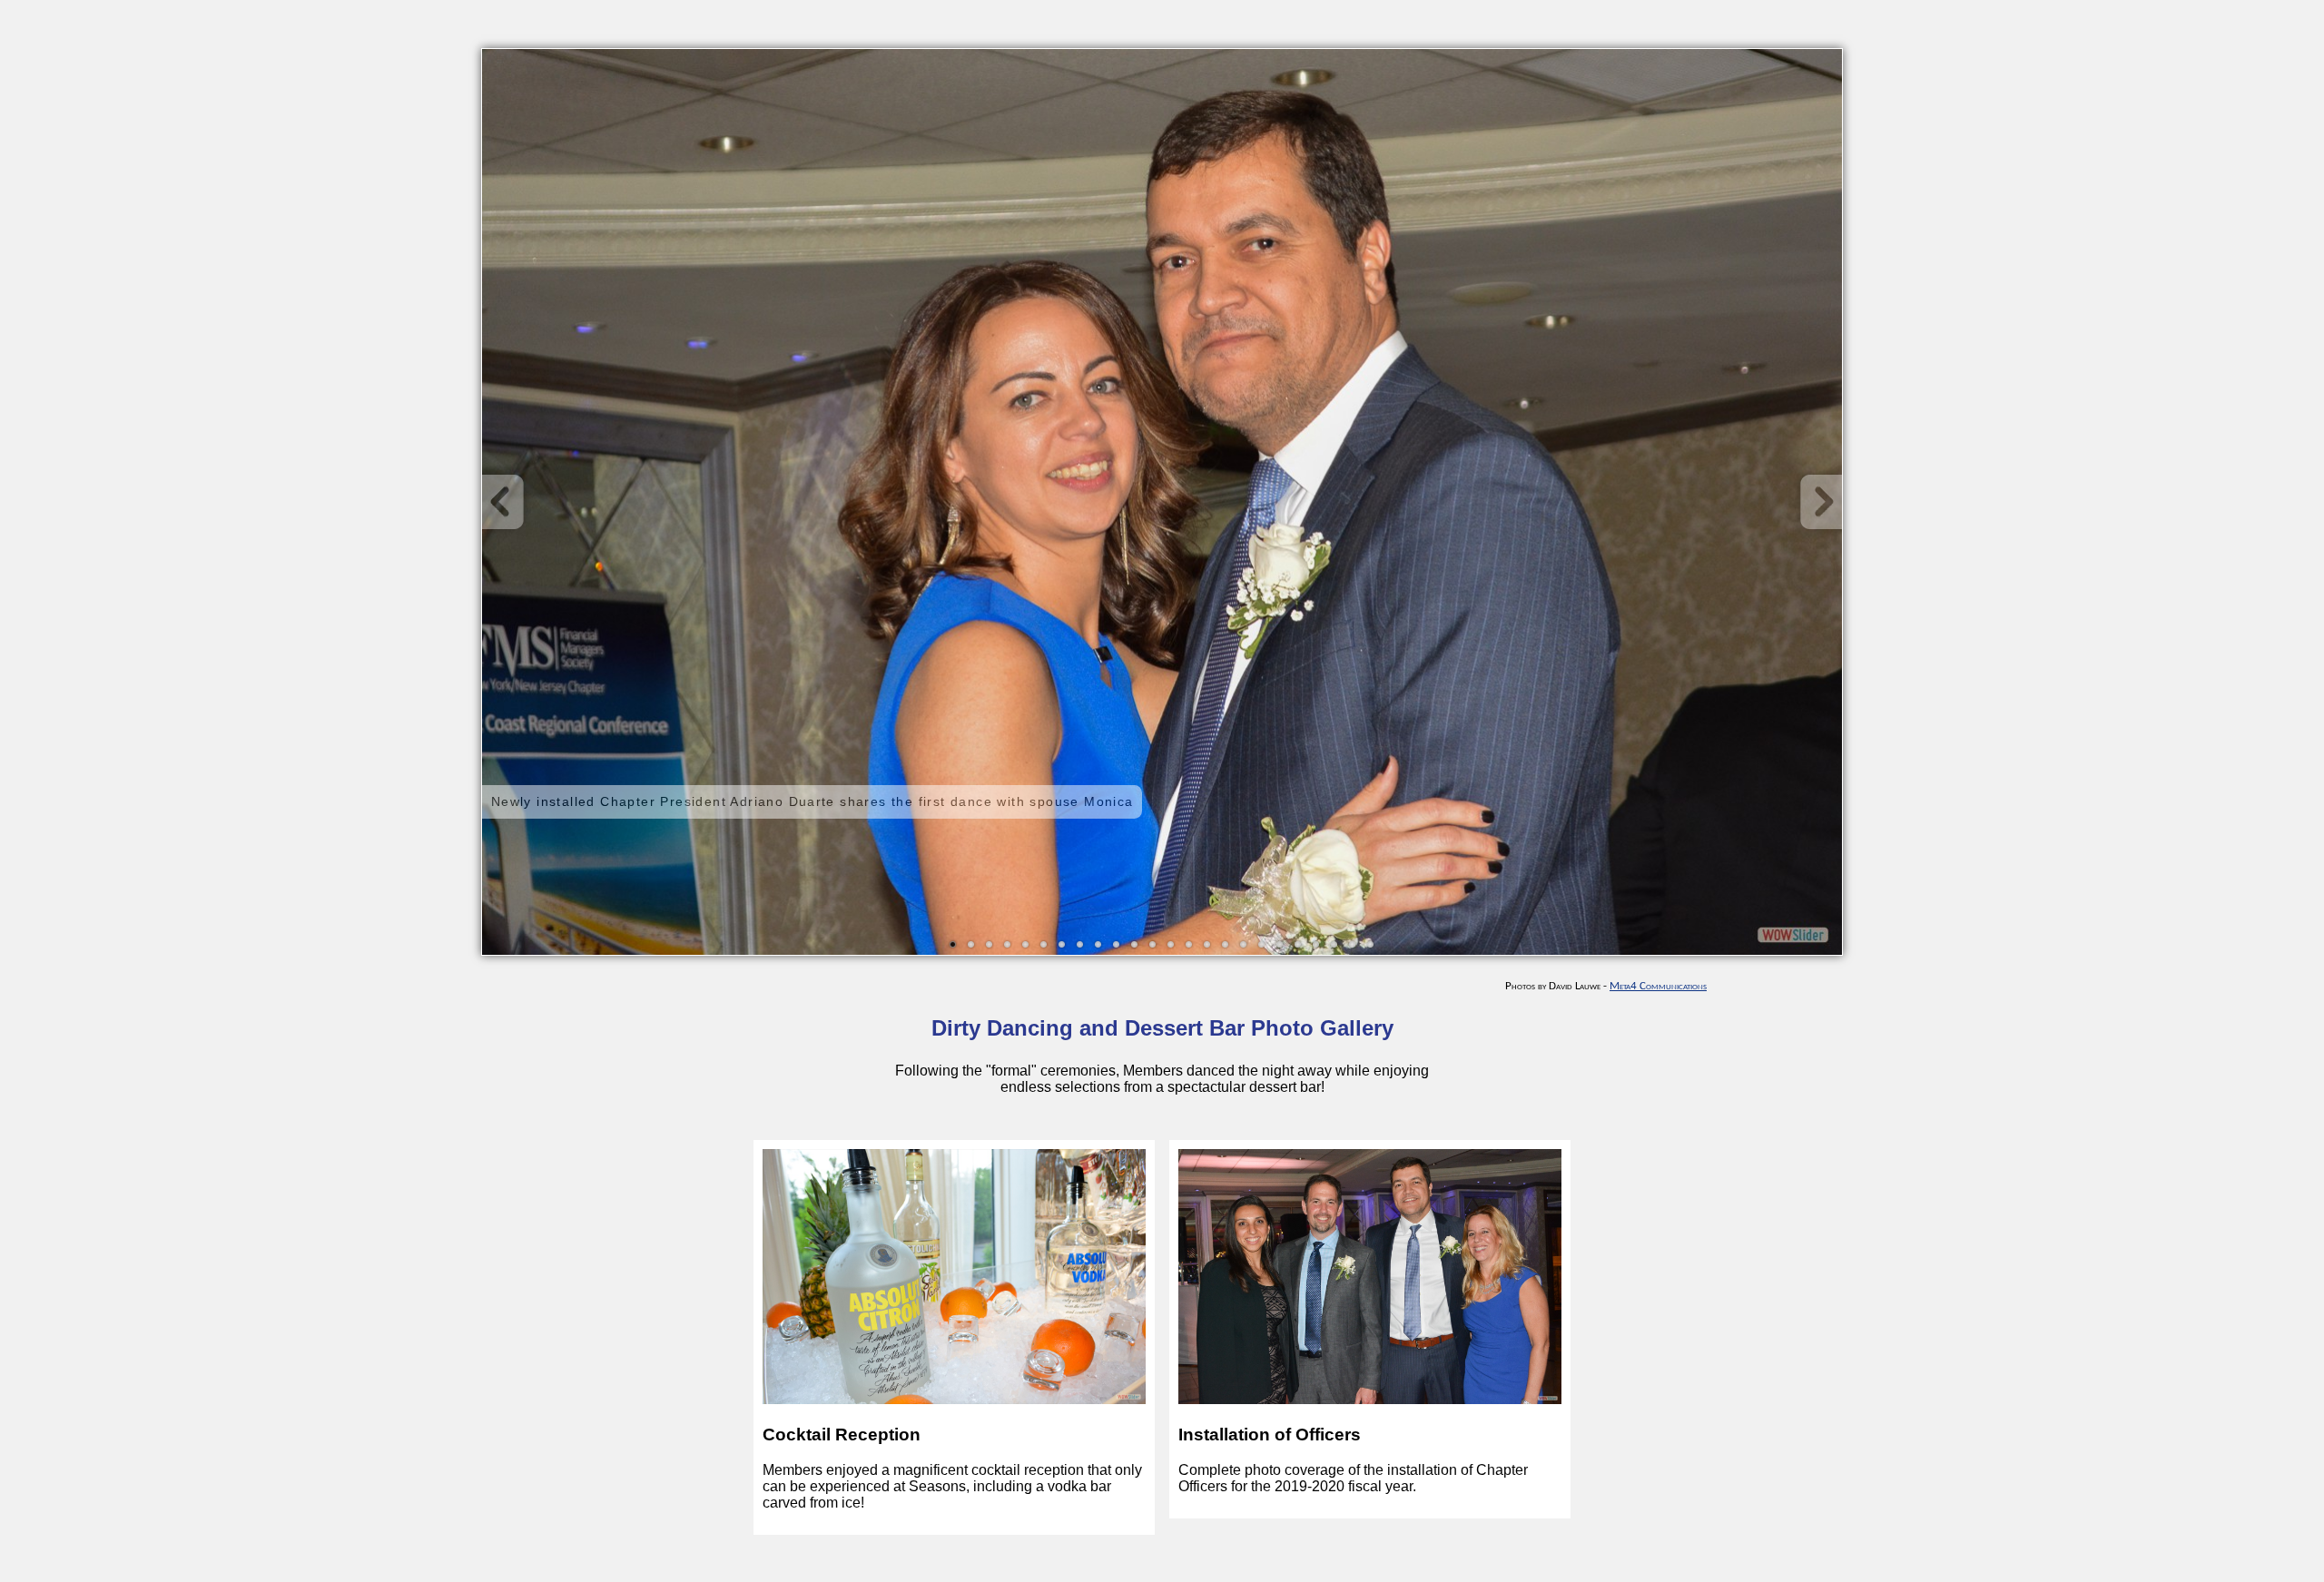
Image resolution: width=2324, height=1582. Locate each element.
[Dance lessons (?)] (1244, 945)
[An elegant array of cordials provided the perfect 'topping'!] (1207, 945)
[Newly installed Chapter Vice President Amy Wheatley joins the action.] (1135, 945)
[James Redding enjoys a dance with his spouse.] (1026, 945)
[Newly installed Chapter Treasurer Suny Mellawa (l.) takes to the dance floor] (1153, 945)
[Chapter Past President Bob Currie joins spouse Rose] (1062, 945)
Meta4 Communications (1658, 986)
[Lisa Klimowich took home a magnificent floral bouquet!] (1316, 945)
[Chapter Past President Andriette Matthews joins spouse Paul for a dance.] (1189, 945)
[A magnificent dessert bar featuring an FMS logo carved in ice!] (990, 945)
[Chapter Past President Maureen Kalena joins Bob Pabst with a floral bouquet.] (1280, 945)
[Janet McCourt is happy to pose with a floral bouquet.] (1353, 945)
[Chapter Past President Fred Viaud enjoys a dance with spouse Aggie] (1080, 945)
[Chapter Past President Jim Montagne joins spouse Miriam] (1008, 945)
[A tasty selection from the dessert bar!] (1044, 945)
